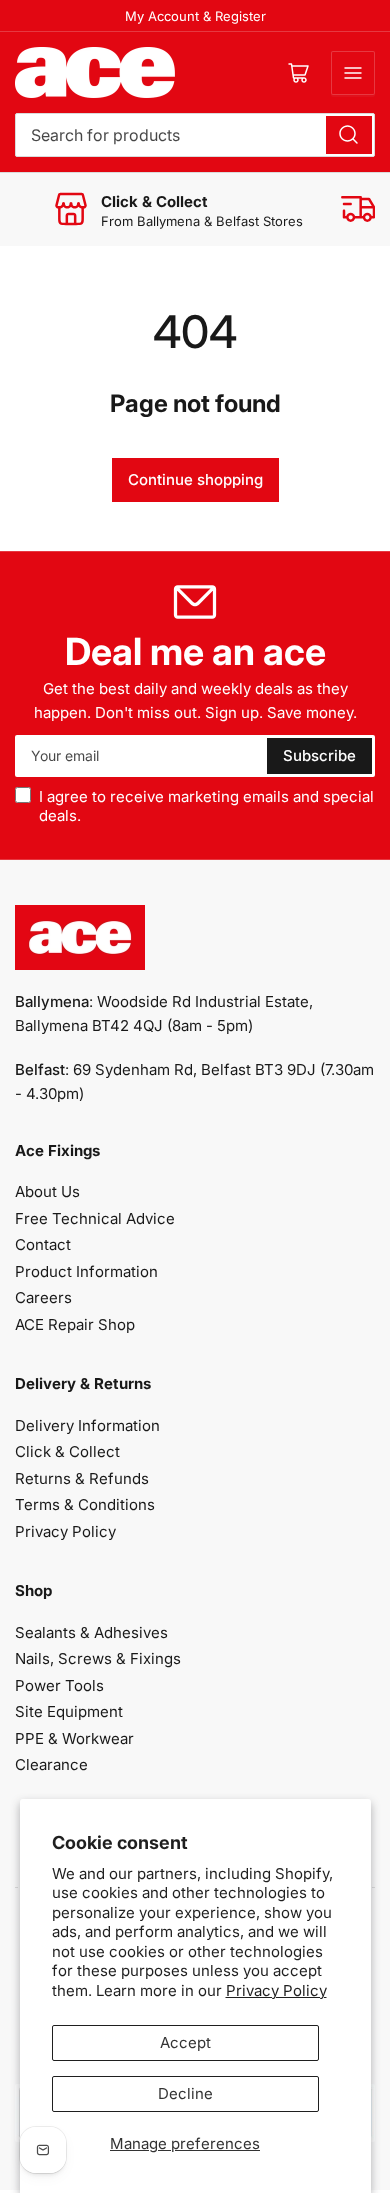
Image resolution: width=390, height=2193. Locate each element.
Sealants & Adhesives (91, 1632)
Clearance (51, 1764)
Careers (43, 1297)
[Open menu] (353, 73)
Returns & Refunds (82, 1478)
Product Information (86, 1271)
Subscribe (319, 755)
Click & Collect (67, 1451)
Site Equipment (69, 1711)
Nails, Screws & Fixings (98, 1658)
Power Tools (59, 1685)
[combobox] (195, 135)
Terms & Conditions (85, 1504)
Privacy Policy (276, 1990)
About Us (47, 1191)
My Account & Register (195, 16)
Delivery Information (87, 1425)
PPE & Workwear (74, 1738)
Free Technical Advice (95, 1218)
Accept (185, 2042)
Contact (43, 1244)
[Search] (349, 135)
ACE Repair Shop (75, 1324)
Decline (185, 2093)
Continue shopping (195, 479)
